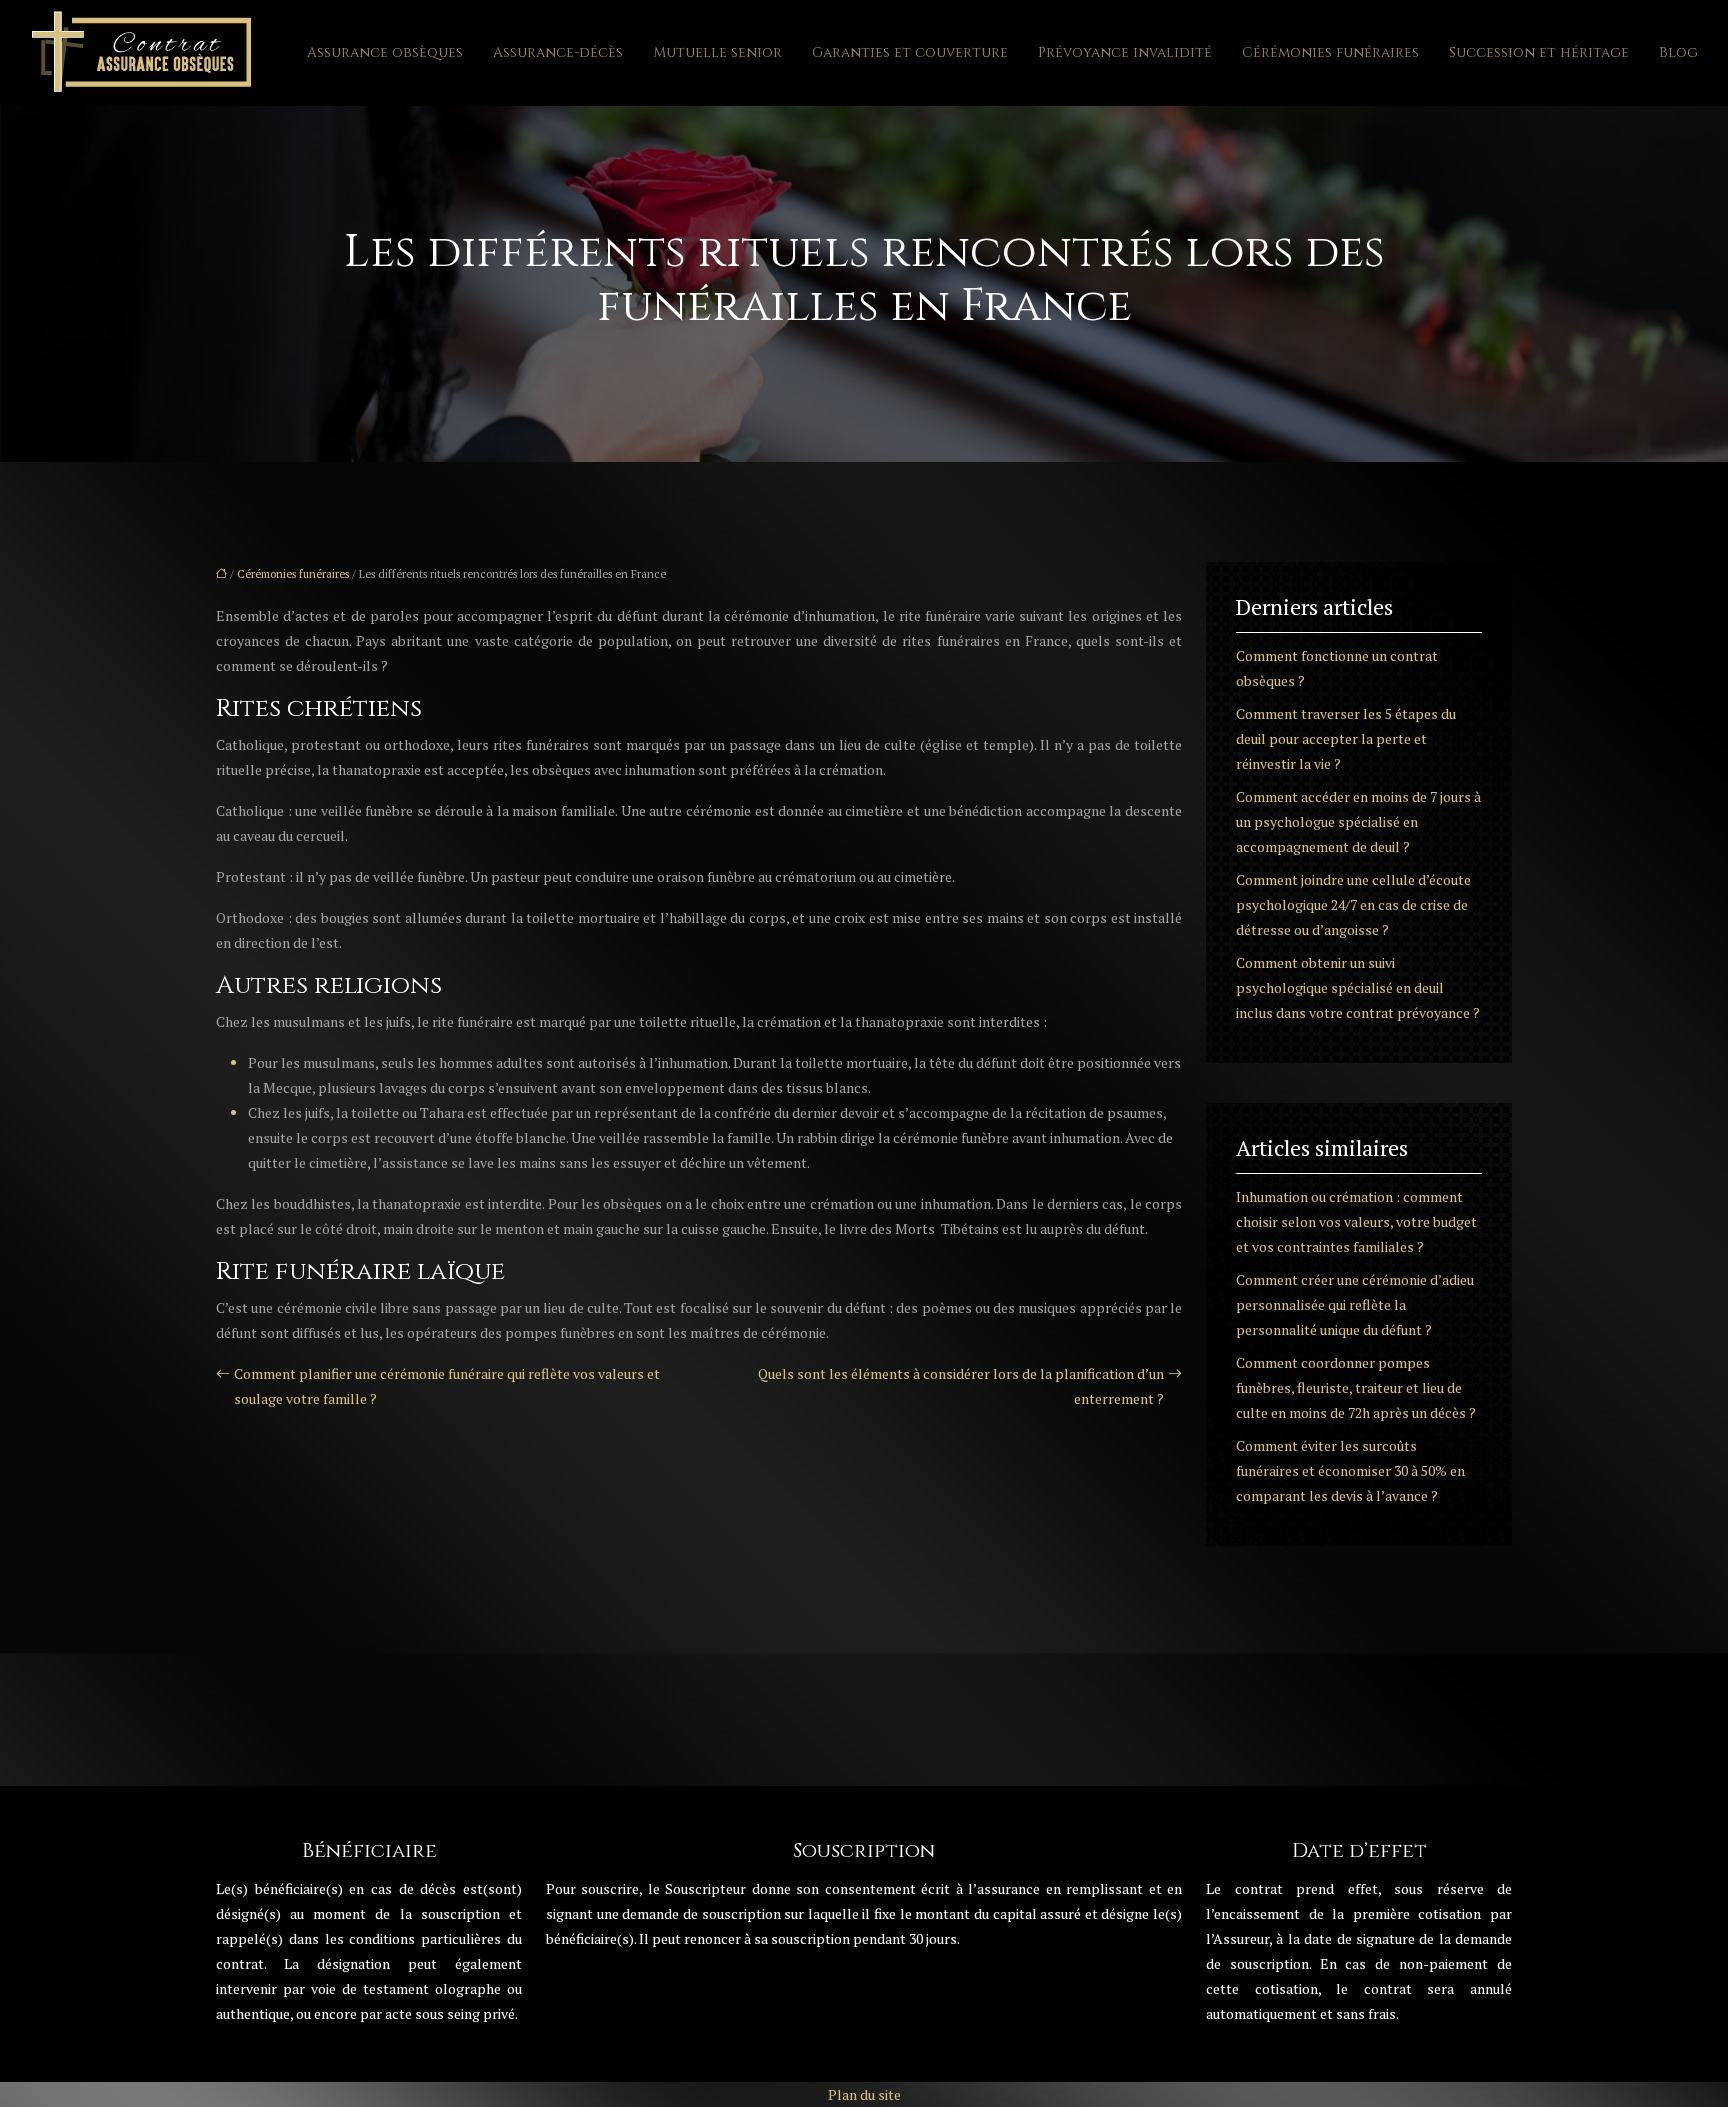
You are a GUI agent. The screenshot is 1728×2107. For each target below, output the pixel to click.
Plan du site (864, 2094)
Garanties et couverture (910, 52)
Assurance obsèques (385, 52)
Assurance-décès (558, 52)
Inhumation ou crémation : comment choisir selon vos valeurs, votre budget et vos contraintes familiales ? (1356, 1221)
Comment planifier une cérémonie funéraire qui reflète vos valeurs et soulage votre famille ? (447, 1386)
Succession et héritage (1539, 52)
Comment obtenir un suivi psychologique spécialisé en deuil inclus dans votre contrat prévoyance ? (1358, 987)
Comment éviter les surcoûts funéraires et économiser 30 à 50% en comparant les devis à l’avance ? (1350, 1470)
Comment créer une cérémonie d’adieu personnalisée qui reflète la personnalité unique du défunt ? (1355, 1304)
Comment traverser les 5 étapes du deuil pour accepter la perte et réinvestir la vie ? (1346, 738)
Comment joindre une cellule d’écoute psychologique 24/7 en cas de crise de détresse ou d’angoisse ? (1353, 904)
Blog (1678, 52)
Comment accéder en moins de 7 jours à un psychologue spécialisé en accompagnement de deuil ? (1358, 821)
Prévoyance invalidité (1125, 52)
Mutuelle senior (717, 52)
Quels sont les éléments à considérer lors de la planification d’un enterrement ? (961, 1386)
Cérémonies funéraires (1330, 52)
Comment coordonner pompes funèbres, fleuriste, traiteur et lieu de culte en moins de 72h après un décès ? (1356, 1387)
